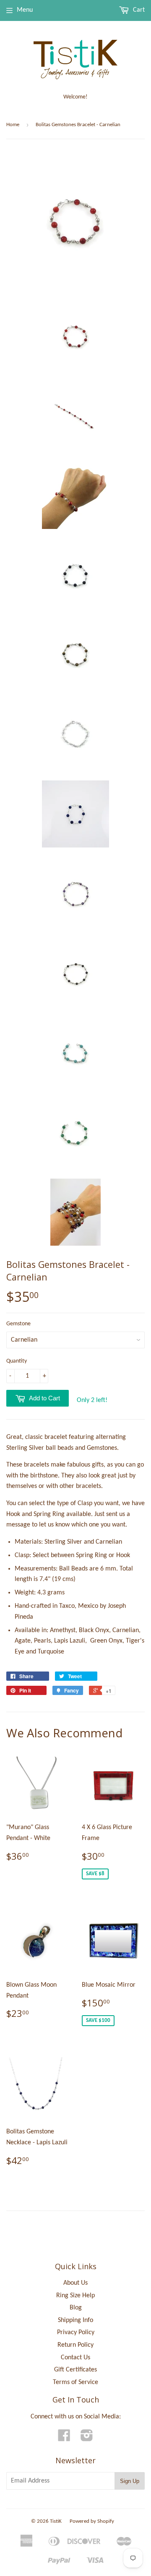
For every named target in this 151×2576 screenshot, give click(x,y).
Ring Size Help (75, 2296)
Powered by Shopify (92, 2521)
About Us (75, 2283)
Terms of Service (75, 2382)
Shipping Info (75, 2320)
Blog (76, 2308)
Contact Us (75, 2358)
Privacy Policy (76, 2332)
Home (13, 125)
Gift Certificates (75, 2370)
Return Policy (75, 2345)
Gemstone (18, 1324)
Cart (138, 10)
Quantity (17, 1361)
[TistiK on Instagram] (87, 2439)
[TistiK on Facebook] (64, 2439)
